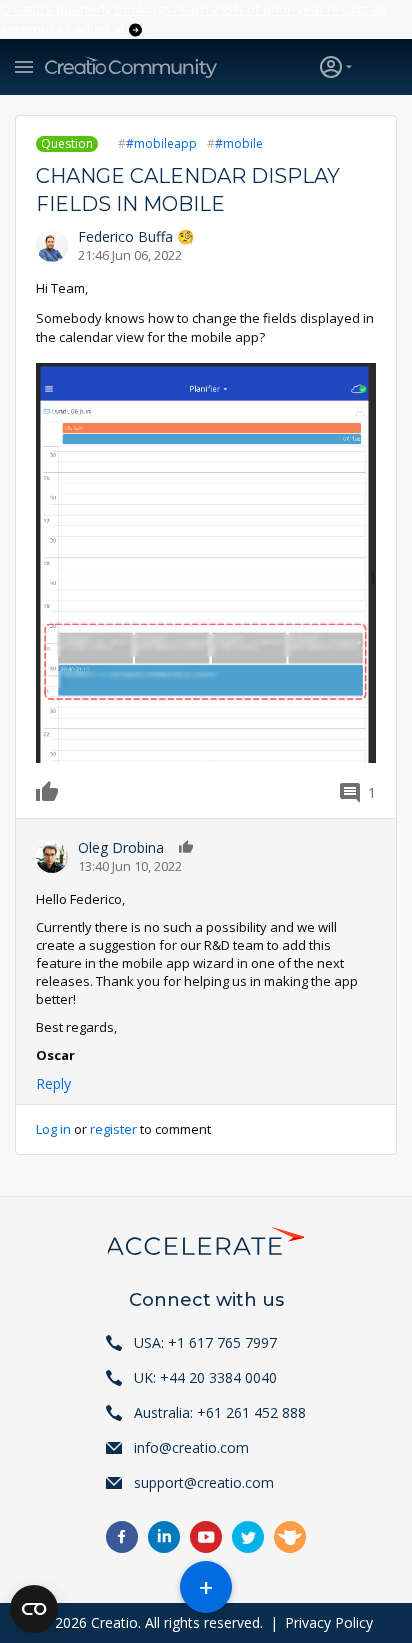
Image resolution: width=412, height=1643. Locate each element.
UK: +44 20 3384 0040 (205, 1377)
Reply (53, 1083)
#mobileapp (161, 143)
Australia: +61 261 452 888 (220, 1412)
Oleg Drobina (121, 847)
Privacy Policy (329, 1622)
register (113, 1129)
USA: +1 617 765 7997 (205, 1342)
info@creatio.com (191, 1447)
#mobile (239, 143)
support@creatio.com (204, 1482)
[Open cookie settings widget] (34, 1609)
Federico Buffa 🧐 (136, 236)
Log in (53, 1129)
